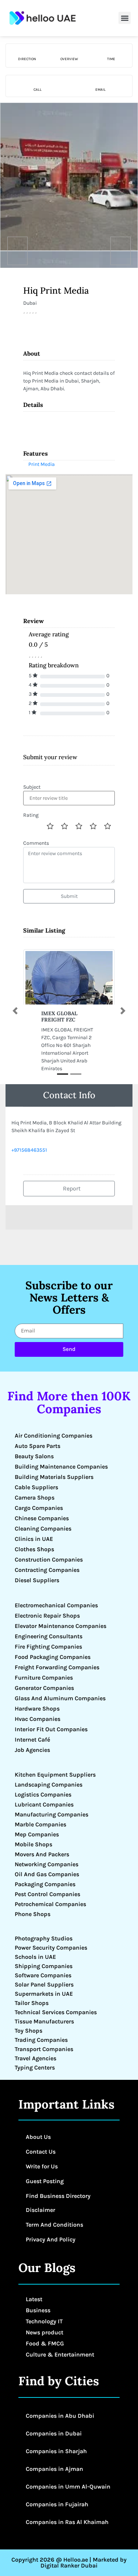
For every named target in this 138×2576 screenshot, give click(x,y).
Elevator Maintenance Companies (61, 1626)
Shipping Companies (44, 1966)
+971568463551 (29, 1150)
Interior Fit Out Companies (51, 1729)
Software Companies (43, 1975)
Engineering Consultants (49, 1636)
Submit (69, 896)
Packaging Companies (45, 1884)
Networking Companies (47, 1864)
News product (45, 2332)
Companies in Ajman (54, 2469)
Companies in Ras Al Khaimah (67, 2522)
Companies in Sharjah (56, 2451)
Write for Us (42, 2166)
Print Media (42, 464)
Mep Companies (37, 1834)
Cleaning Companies (43, 1529)
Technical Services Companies (56, 2012)
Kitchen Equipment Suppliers (55, 1775)
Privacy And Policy (51, 2239)
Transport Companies (44, 2049)
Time (111, 59)
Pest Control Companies (47, 1894)
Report (71, 1188)
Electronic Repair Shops (47, 1616)
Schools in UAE (35, 1957)
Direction (27, 59)
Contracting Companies (47, 1570)
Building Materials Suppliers (54, 1477)
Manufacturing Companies (52, 1814)
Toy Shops (29, 2031)
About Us (38, 2137)
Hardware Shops (37, 1709)
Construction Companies (49, 1560)
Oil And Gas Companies (47, 1874)
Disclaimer (40, 2210)
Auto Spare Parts (38, 1446)
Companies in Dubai (54, 2433)
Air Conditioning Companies (54, 1436)
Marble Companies (40, 1824)
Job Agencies (32, 1750)
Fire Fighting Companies (48, 1647)
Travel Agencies (36, 2058)
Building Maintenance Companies (61, 1467)
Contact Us (41, 2152)
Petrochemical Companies (50, 1904)
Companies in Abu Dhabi (60, 2416)
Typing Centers (35, 2067)
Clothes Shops (34, 1549)
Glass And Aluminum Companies (60, 1698)
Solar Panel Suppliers (44, 1984)
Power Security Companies (51, 1948)
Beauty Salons (34, 1456)
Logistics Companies (43, 1794)
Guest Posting (45, 2181)
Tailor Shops (32, 2003)
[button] (125, 18)
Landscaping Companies (49, 1785)
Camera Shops (35, 1498)
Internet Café (32, 1740)
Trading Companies (41, 2040)
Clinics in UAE (34, 1539)
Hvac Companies (38, 1719)
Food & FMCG (45, 2343)
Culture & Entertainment (60, 2354)
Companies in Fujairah (57, 2504)
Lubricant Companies (44, 1804)
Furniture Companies (44, 1678)
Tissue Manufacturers (44, 2021)
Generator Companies (44, 1688)
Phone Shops (33, 1914)
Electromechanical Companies (56, 1605)
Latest (34, 2299)
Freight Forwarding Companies (57, 1667)
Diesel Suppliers (37, 1580)
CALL (38, 90)
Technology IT (44, 2321)
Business (38, 2310)
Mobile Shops (33, 1844)
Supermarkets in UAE (44, 1994)
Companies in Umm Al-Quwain (68, 2487)
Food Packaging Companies (53, 1657)
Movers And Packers (42, 1854)
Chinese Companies (42, 1518)
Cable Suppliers (36, 1487)
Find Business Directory (58, 2196)
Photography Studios (44, 1938)
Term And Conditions (54, 2225)
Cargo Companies (39, 1508)
